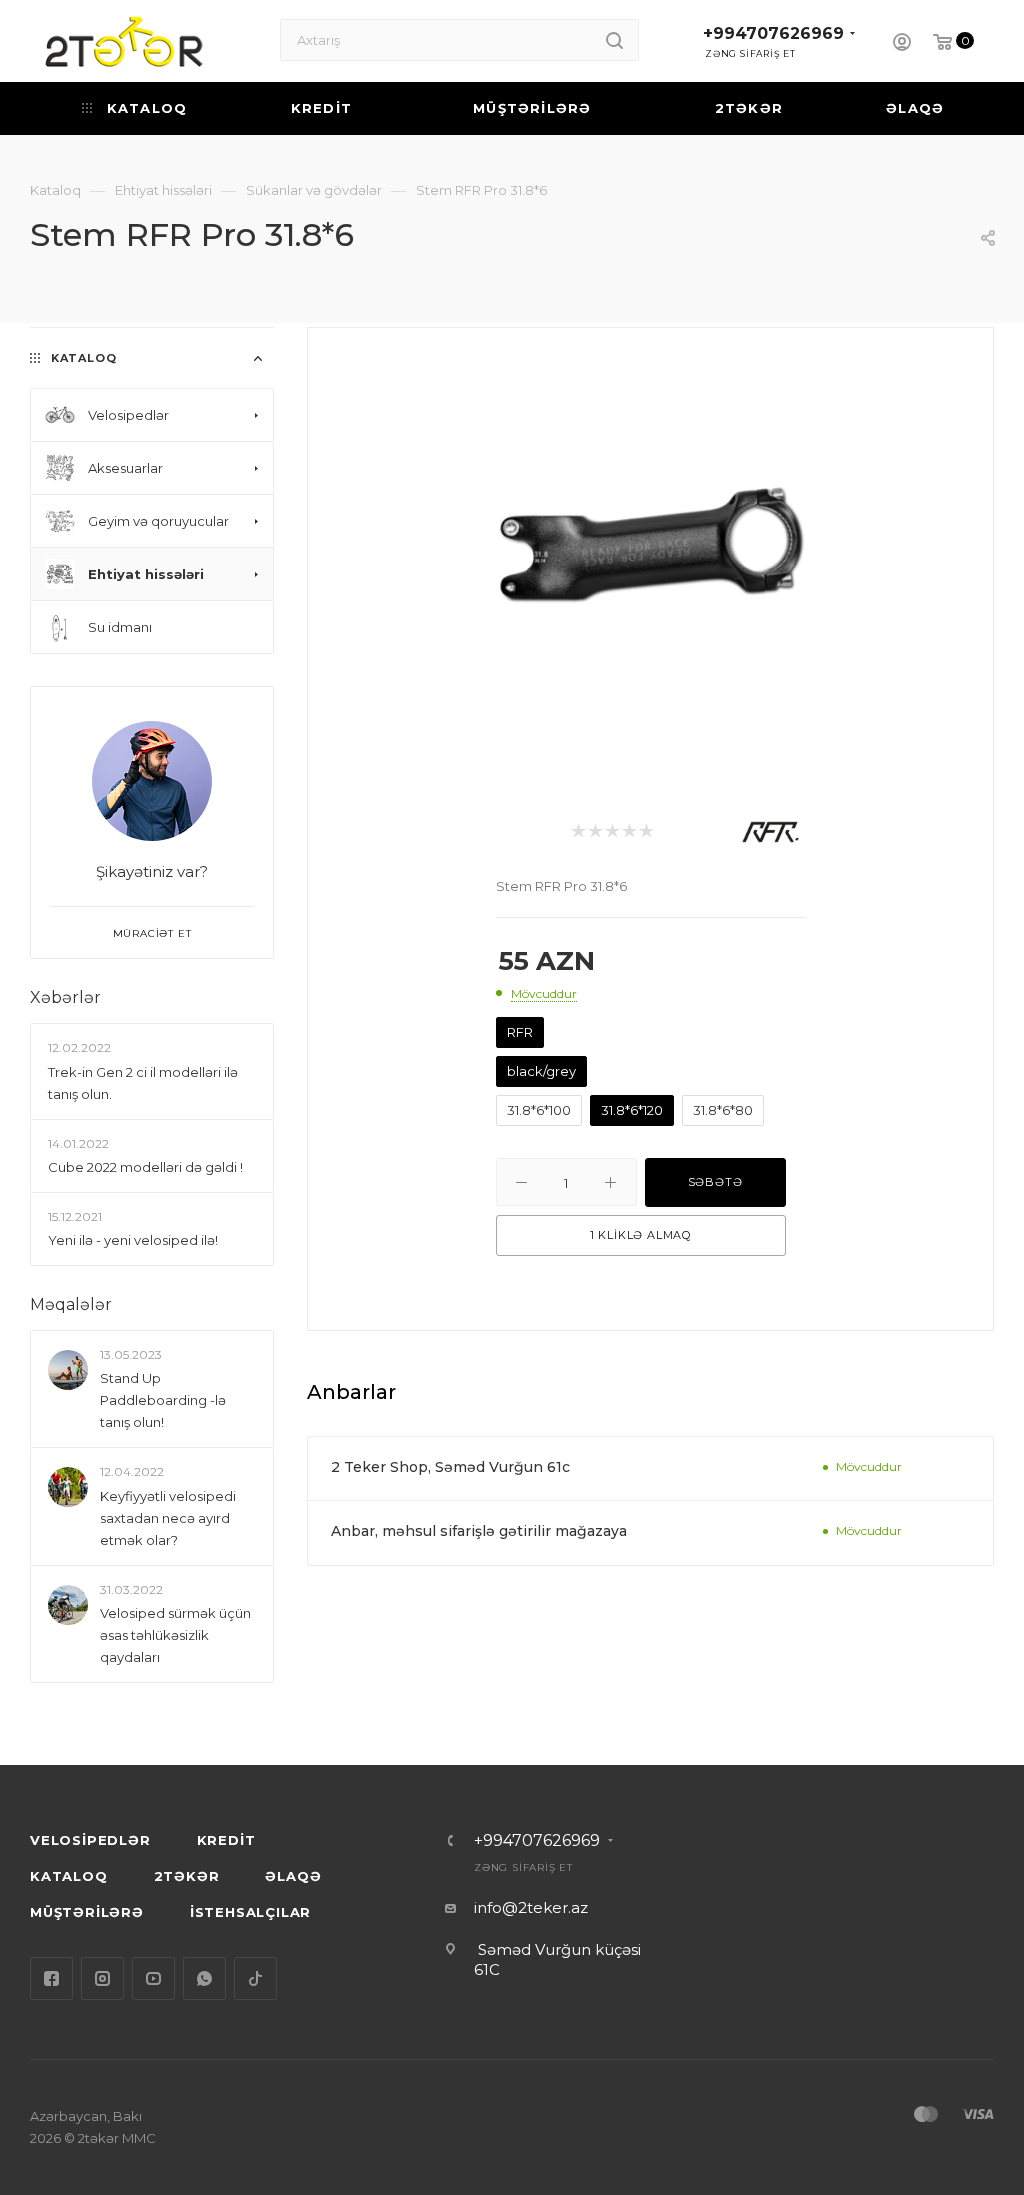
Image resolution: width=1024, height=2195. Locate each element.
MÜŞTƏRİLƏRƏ (87, 1912)
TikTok (255, 1978)
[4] (628, 832)
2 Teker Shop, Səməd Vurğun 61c (450, 1467)
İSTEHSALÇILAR (250, 1912)
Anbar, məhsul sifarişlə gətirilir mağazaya (479, 1531)
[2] (594, 832)
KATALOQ (69, 1876)
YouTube (153, 1978)
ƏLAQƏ (293, 1876)
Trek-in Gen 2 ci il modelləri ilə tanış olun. (143, 1083)
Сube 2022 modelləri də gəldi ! (145, 1167)
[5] (645, 832)
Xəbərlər (65, 997)
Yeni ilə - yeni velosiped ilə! (133, 1240)
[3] (611, 832)
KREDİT (226, 1840)
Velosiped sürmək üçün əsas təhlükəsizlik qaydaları (175, 1635)
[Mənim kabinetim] (902, 44)
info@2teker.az (531, 1907)
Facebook (51, 1978)
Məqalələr (71, 1304)
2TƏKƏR (187, 1876)
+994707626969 (773, 33)
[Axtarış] (614, 40)
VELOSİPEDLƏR (90, 1840)
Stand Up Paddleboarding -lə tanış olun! (163, 1401)
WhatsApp (204, 1978)
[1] (577, 832)
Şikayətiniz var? (152, 871)
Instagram (102, 1978)
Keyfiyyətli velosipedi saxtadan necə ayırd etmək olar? (168, 1518)
